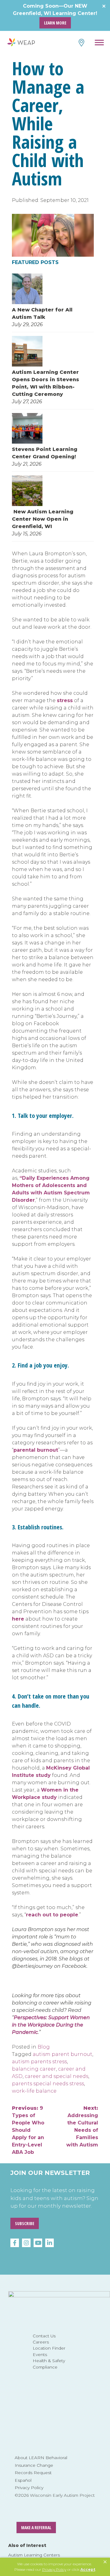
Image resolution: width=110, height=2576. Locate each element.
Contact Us (44, 2336)
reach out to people (52, 1915)
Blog (44, 2047)
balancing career (34, 2069)
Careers (41, 2342)
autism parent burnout (62, 2054)
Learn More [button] (55, 23)
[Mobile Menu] (99, 43)
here (18, 1619)
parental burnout (36, 1450)
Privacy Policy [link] (54, 2569)
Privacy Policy (29, 2488)
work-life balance (34, 2091)
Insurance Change (34, 2465)
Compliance (45, 2367)
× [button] (105, 2562)
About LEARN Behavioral (41, 2458)
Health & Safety (49, 2361)
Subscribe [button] (25, 2223)
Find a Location (81, 43)
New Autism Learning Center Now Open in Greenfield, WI (43, 519)
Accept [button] (88, 2569)
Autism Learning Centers (34, 2555)
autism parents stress (39, 2062)
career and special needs (57, 2076)
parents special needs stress (48, 2084)
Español (23, 2480)
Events (40, 2355)
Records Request (33, 2473)
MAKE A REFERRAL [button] (36, 2528)
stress (65, 700)
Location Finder (49, 2348)
